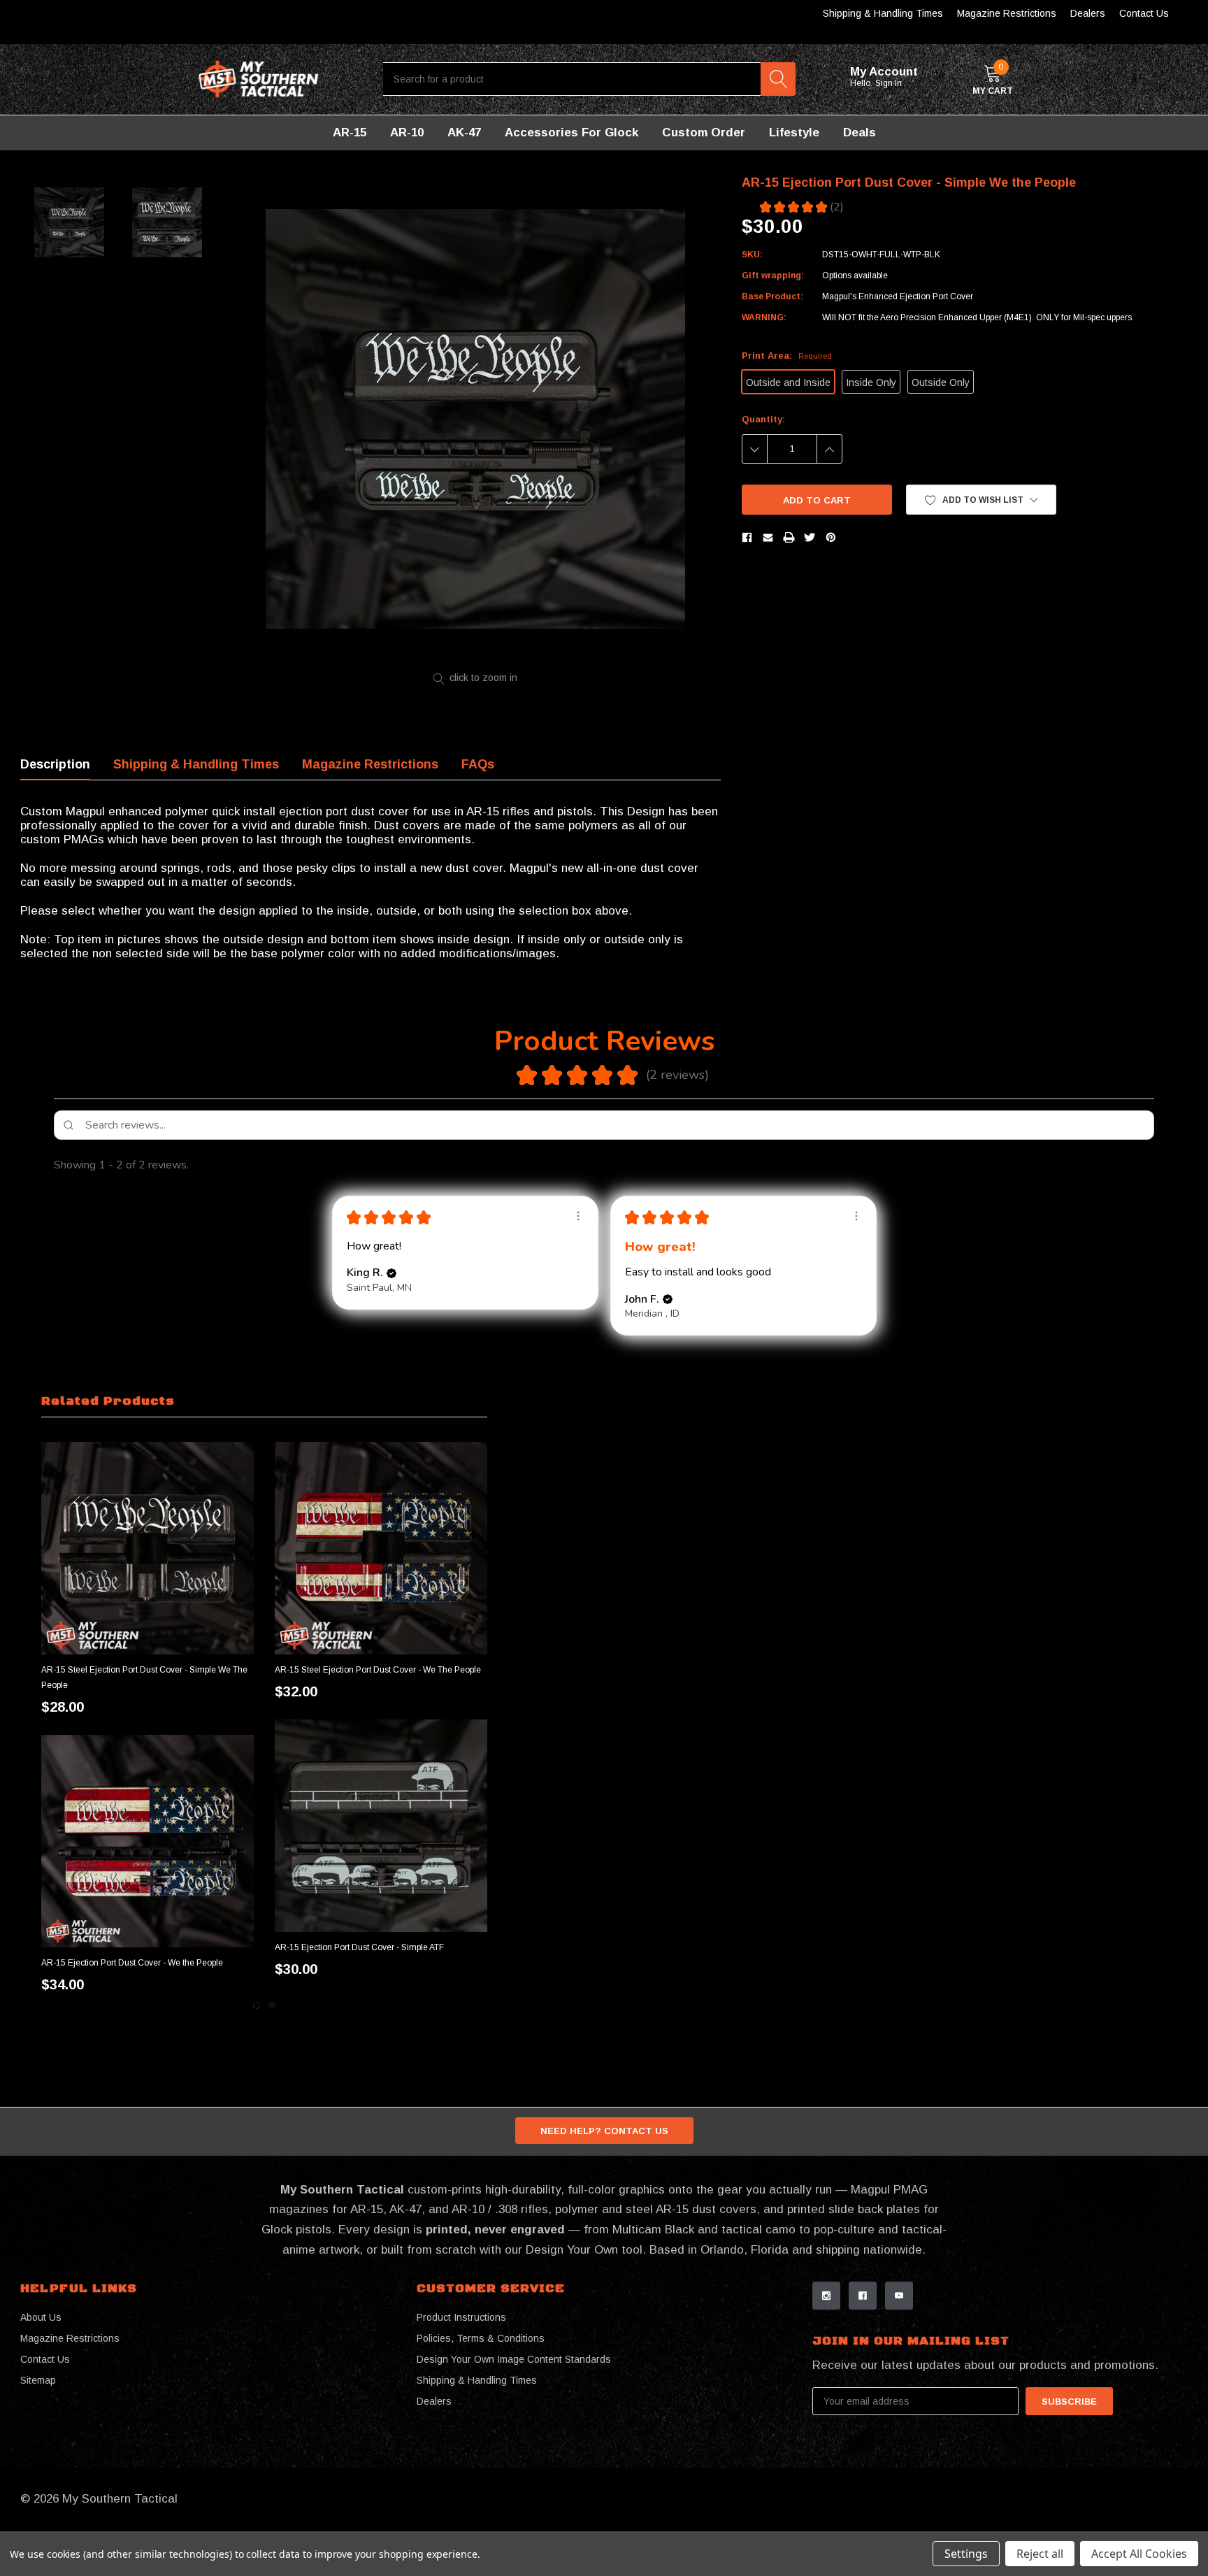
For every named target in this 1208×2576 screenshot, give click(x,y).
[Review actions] (578, 1216)
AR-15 (350, 133)
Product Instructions (461, 2317)
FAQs (478, 764)
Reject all (1040, 2554)
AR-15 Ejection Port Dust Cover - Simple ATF (359, 1947)
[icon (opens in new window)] (826, 2296)
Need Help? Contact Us (604, 2131)
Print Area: (787, 356)
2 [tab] (272, 2005)
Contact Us (1144, 13)
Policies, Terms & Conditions (481, 2338)
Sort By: (1042, 1165)
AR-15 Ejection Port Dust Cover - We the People (132, 1963)
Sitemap (38, 2380)
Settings (966, 2554)
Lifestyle (794, 133)
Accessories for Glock (571, 133)
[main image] (476, 418)
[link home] (259, 79)
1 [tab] (257, 2005)
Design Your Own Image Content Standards (514, 2359)
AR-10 (407, 133)
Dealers (1088, 13)
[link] (148, 1548)
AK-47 (464, 133)
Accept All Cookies (1139, 2554)
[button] (981, 500)
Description (55, 764)
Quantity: (763, 419)
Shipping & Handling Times (883, 13)
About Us (41, 2317)
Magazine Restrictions (1007, 13)
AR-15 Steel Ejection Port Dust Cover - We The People (378, 1670)
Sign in (890, 83)
